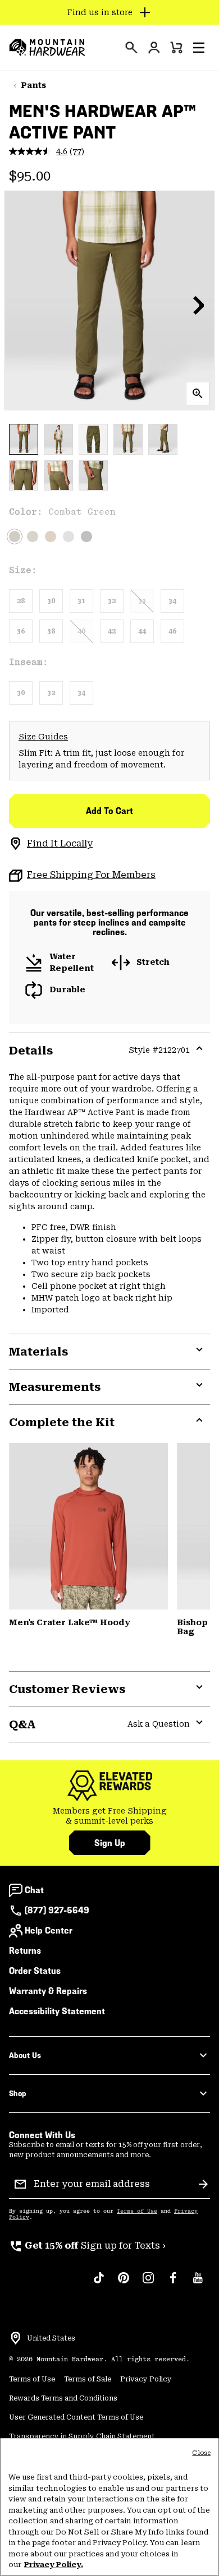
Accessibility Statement (57, 2011)
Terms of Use (137, 2211)
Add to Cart (109, 811)
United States (51, 2338)
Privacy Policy (146, 2379)
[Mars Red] (88, 1526)
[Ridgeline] (33, 537)
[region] (109, 2507)
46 (172, 631)
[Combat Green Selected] (15, 537)
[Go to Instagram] (148, 2283)
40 (81, 631)
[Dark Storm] (86, 537)
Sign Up (110, 1843)
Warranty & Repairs (48, 1991)
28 (21, 601)
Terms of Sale (88, 2379)
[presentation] (131, 48)
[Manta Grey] (69, 537)
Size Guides (43, 737)
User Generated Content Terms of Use (76, 2417)
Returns (25, 1951)
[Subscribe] (203, 2184)
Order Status (35, 1971)
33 (142, 601)
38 (51, 631)
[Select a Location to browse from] (16, 2338)
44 (142, 631)
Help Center (49, 1930)
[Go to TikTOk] (99, 2283)
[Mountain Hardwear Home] (47, 48)
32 (112, 601)
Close (201, 2453)
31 (81, 601)
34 (172, 601)
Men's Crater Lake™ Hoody (70, 1622)
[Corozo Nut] (51, 537)
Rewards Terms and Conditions (63, 2398)
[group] (109, 1816)
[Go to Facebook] (173, 2283)
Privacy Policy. (54, 2565)
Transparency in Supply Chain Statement (82, 2436)
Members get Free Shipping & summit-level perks (110, 1816)
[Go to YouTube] (198, 2283)
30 (51, 601)
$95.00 (30, 176)
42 (112, 631)
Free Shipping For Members (91, 875)
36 (21, 631)
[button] (199, 48)
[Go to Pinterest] (124, 2283)
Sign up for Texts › (87, 2246)
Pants (33, 85)
